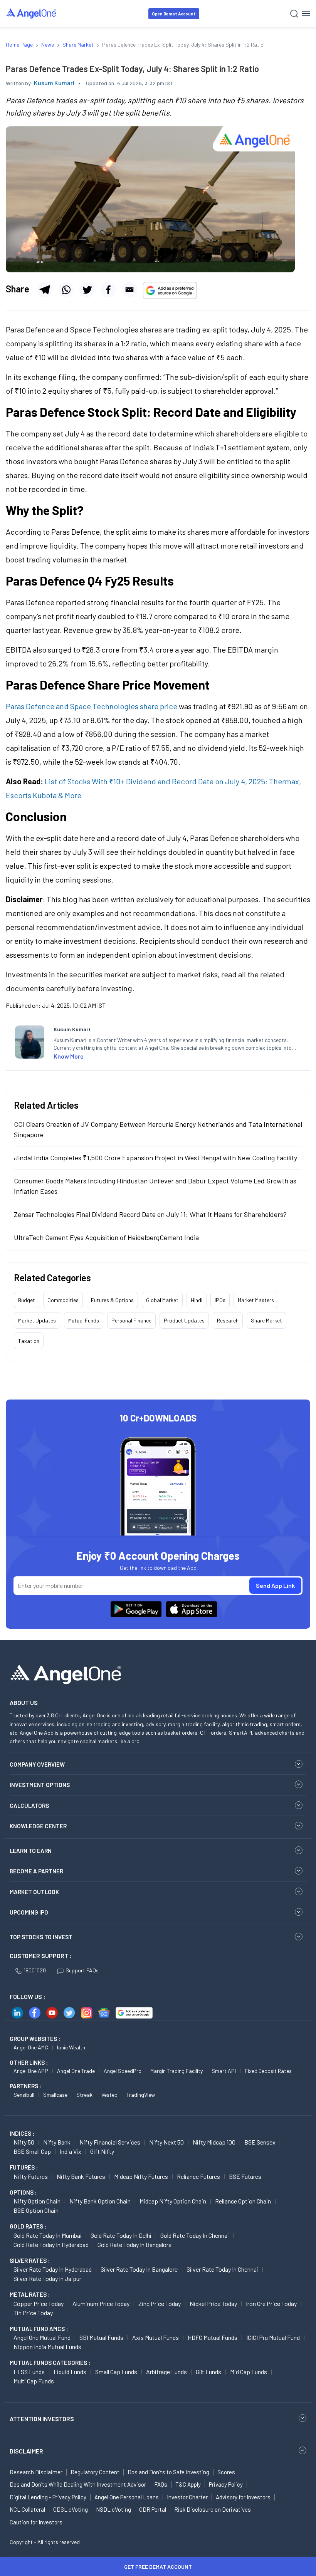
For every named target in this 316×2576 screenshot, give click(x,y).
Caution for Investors (36, 2522)
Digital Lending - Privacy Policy (48, 2497)
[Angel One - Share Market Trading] (32, 13)
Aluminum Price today (101, 2303)
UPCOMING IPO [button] (29, 1912)
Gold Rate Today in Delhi (121, 2235)
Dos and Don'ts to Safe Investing (168, 2472)
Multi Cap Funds (34, 2381)
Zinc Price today (160, 2303)
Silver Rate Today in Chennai (222, 2269)
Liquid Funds (70, 2372)
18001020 (35, 1970)
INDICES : (22, 2133)
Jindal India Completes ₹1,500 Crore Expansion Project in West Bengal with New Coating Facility (155, 1158)
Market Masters (256, 1300)
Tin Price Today (33, 2313)
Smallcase (55, 2095)
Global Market (162, 1300)
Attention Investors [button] (42, 2419)
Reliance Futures (198, 2176)
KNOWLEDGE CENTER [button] (38, 1826)
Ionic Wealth (71, 2047)
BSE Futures (245, 2176)
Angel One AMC (31, 2047)
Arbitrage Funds (166, 2372)
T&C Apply (188, 2484)
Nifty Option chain (37, 2201)
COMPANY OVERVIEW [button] (37, 1764)
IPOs (220, 1300)
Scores (226, 2472)
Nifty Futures (31, 2176)
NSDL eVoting (113, 2509)
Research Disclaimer (36, 2472)
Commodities (63, 1300)
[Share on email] (129, 290)
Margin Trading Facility (176, 2071)
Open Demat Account (174, 14)
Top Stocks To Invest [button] (41, 1937)
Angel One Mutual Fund (42, 2337)
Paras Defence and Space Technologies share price (92, 706)
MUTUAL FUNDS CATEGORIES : (50, 2363)
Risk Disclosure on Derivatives (213, 2509)
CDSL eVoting (71, 2509)
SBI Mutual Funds (101, 2337)
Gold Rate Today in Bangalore (134, 2245)
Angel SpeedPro (123, 2071)
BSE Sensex (260, 2142)
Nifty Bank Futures (81, 2176)
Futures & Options (112, 1300)
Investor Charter (187, 2497)
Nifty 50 (24, 2142)
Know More (69, 1056)
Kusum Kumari (54, 83)
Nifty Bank (57, 2142)
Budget (27, 1300)
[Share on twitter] (87, 290)
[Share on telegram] (45, 290)
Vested (109, 2095)
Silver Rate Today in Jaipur (47, 2278)
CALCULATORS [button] (29, 1806)
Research (228, 1320)
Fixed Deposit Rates (268, 2071)
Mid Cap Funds (249, 2372)
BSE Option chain (36, 2210)
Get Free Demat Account (158, 2567)
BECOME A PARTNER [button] (36, 1871)
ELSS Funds (29, 2372)
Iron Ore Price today (271, 2303)
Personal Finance (131, 1320)
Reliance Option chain (243, 2201)
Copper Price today (39, 2303)
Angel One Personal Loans (127, 2497)
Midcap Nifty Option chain (173, 2201)
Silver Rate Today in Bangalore (139, 2269)
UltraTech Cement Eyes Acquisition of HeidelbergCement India (106, 1237)
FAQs (161, 2484)
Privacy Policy (226, 2484)
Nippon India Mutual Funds (47, 2347)
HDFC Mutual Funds (213, 2337)
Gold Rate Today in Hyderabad (51, 2245)
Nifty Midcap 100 (214, 2142)
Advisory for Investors (243, 2497)
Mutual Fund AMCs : (39, 2329)
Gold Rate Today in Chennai (195, 2235)
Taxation (29, 1341)
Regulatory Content (95, 2472)
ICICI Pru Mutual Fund (273, 2337)
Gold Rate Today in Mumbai (48, 2235)
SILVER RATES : (30, 2261)
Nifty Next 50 (166, 2142)
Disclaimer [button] (26, 2451)
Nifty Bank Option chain (100, 2201)
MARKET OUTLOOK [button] (34, 1892)
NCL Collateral (27, 2509)
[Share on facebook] (108, 290)
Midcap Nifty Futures (141, 2176)
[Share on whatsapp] (66, 290)
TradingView (141, 2095)
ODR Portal (153, 2509)
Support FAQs (82, 1970)
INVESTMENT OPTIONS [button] (40, 1785)
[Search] (294, 14)
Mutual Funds (84, 1320)
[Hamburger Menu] (306, 13)
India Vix (71, 2151)
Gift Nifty (102, 2151)
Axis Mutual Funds (155, 2337)
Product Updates (184, 1320)
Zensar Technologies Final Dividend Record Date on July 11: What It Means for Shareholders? (150, 1214)
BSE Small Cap (32, 2151)
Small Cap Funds (116, 2372)
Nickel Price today (213, 2303)
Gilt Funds (208, 2372)
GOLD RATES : (28, 2226)
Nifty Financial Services (110, 2142)
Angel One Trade (76, 2071)
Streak (84, 2095)
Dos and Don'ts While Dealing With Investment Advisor (78, 2484)
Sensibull (24, 2095)
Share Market (266, 1320)
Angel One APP (31, 2071)
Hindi (197, 1300)
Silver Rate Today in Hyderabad (53, 2269)
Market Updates (37, 1320)
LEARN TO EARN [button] (31, 1851)
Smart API (224, 2071)
